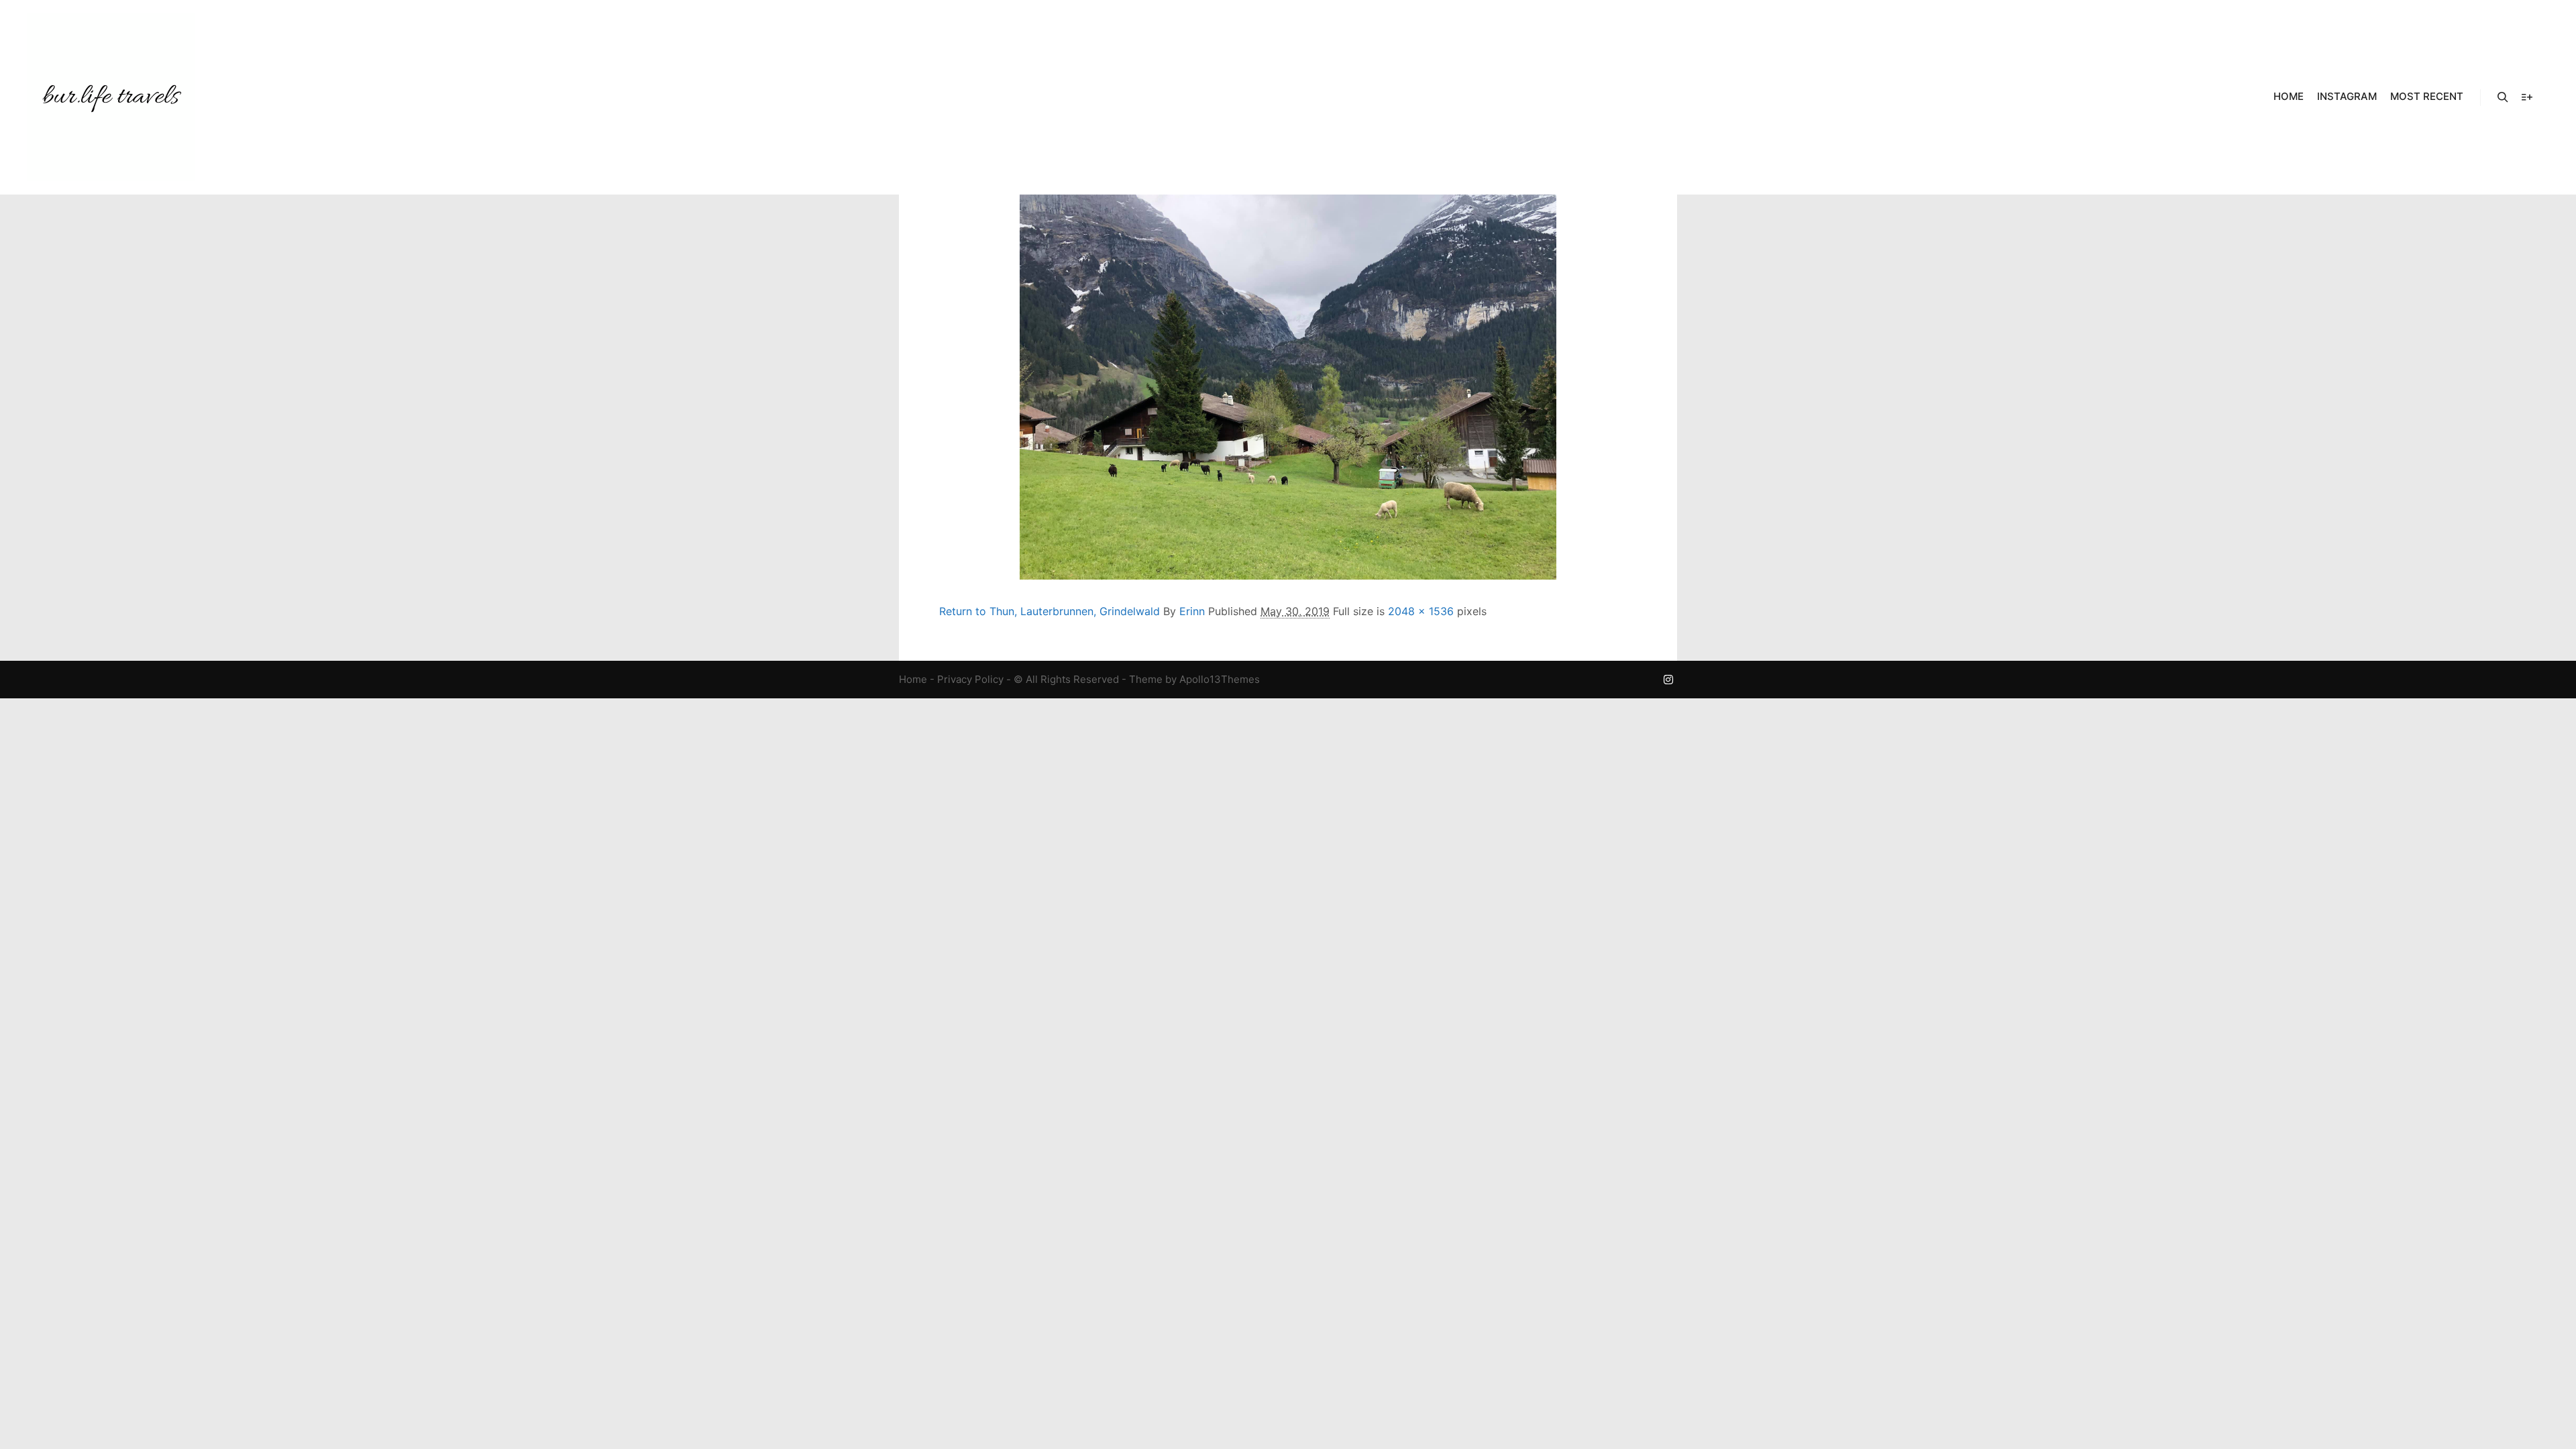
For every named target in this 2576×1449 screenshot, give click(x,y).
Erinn (1192, 611)
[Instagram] (1668, 680)
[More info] (2527, 97)
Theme (1146, 679)
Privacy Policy (970, 679)
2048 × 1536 (1421, 611)
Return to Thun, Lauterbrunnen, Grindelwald (1050, 611)
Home (913, 679)
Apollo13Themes (1220, 679)
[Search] (2503, 97)
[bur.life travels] (111, 97)
